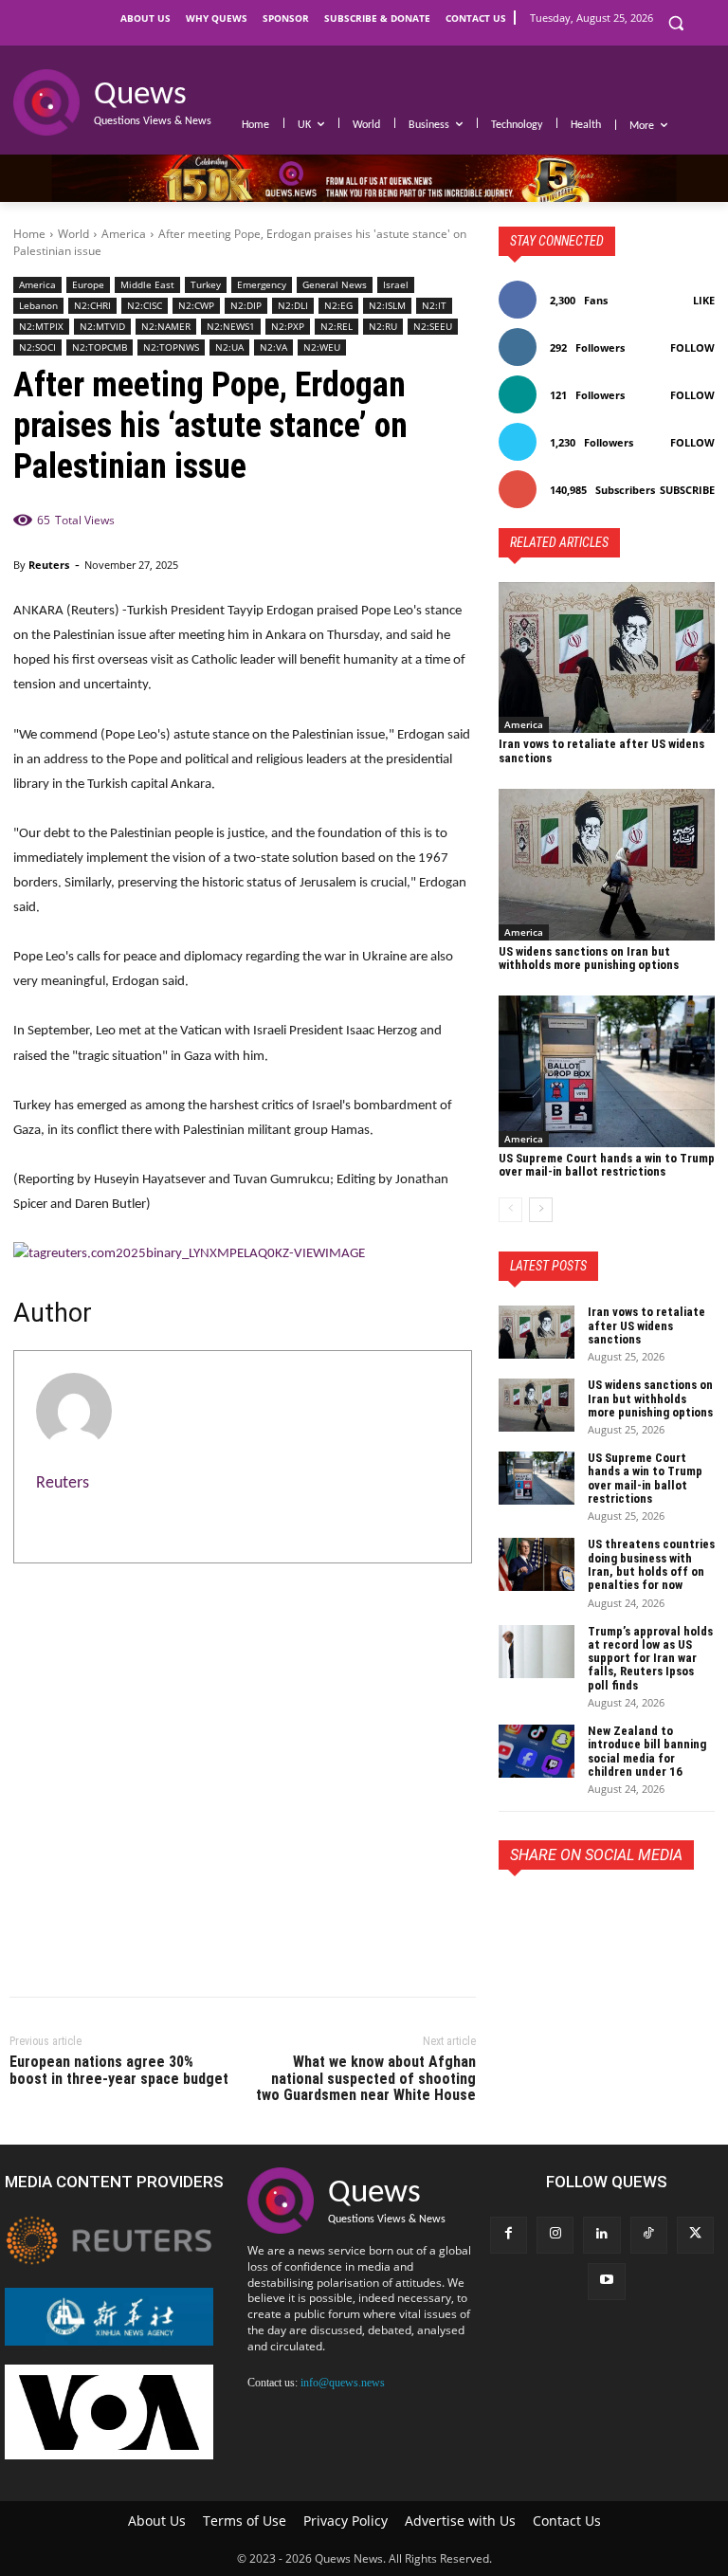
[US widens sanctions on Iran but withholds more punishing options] (607, 865)
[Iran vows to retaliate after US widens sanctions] (607, 658)
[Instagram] (555, 2235)
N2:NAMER (166, 326)
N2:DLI (293, 305)
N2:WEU (322, 347)
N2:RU (383, 326)
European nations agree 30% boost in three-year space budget (119, 2070)
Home (29, 234)
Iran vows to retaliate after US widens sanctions (601, 750)
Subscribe (687, 490)
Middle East (147, 284)
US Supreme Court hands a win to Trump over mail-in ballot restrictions (607, 1165)
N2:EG (338, 305)
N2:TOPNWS (171, 347)
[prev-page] (510, 1210)
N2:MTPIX (41, 326)
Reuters (49, 565)
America (124, 234)
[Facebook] (518, 1913)
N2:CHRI (92, 305)
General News (335, 284)
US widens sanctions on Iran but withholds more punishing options (589, 958)
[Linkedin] (601, 2235)
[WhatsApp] (648, 1913)
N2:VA (273, 347)
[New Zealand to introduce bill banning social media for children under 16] (537, 1751)
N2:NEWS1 (231, 326)
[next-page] (541, 1210)
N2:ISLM (387, 305)
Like (704, 300)
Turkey (206, 284)
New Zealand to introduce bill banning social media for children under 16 (647, 1751)
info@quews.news (343, 2383)
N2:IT (434, 305)
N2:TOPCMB (100, 347)
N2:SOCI (37, 347)
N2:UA (229, 347)
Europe (88, 284)
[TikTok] (649, 2235)
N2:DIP (246, 305)
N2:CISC (145, 305)
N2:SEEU (433, 326)
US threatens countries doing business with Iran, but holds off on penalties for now (651, 1564)
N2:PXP (288, 326)
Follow (692, 347)
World (73, 234)
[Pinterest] (605, 1913)
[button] (675, 23)
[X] (561, 1913)
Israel (396, 284)
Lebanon (38, 305)
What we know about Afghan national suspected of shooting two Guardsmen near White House (366, 2078)
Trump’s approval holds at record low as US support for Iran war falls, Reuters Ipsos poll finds (650, 1658)
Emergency (262, 284)
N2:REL (337, 326)
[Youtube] (606, 2282)
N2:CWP (196, 305)
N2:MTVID (102, 326)
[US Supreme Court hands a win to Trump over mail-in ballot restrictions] (607, 1071)
